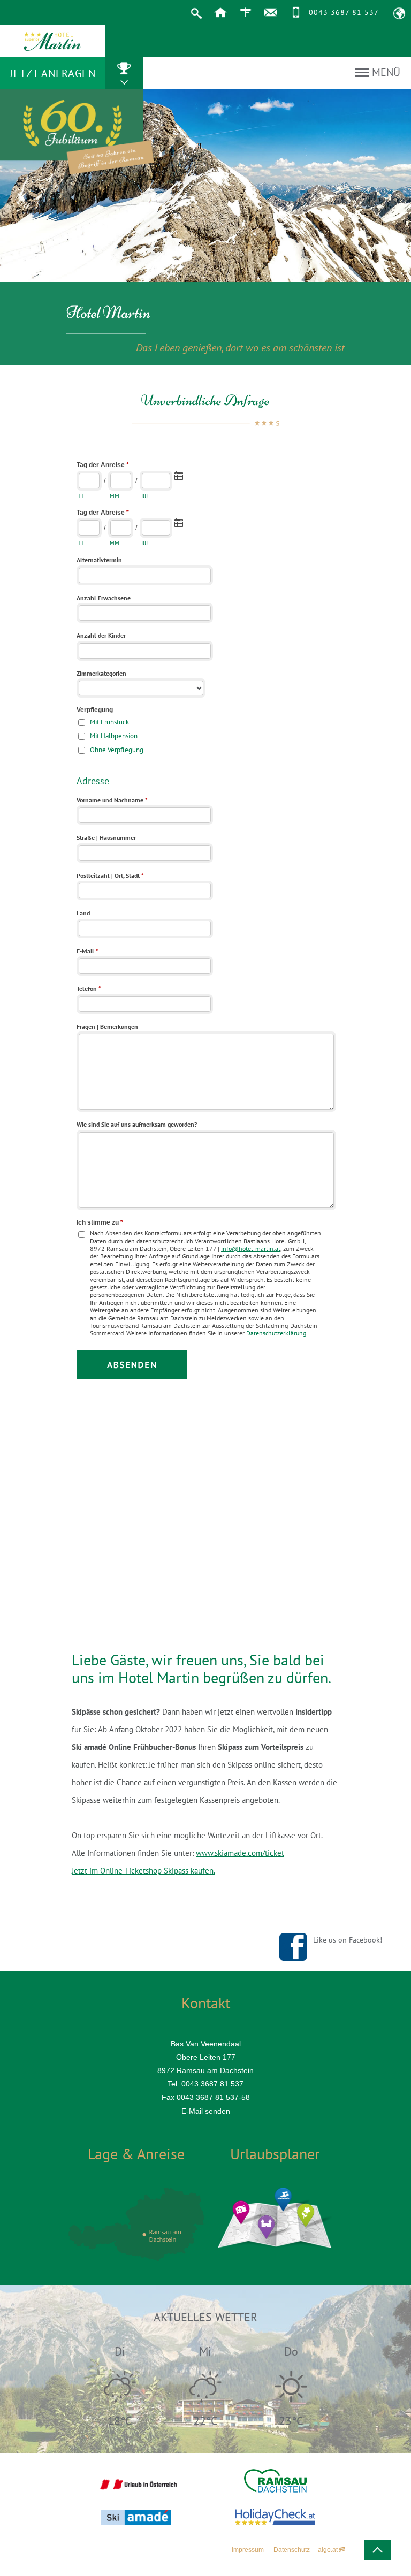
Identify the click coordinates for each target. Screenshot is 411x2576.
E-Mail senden (206, 2111)
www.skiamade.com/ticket (240, 1853)
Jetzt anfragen (53, 73)
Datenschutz (292, 2550)
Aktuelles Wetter (205, 2317)
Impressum (248, 2550)
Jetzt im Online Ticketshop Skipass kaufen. (143, 1871)
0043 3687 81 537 (344, 12)
